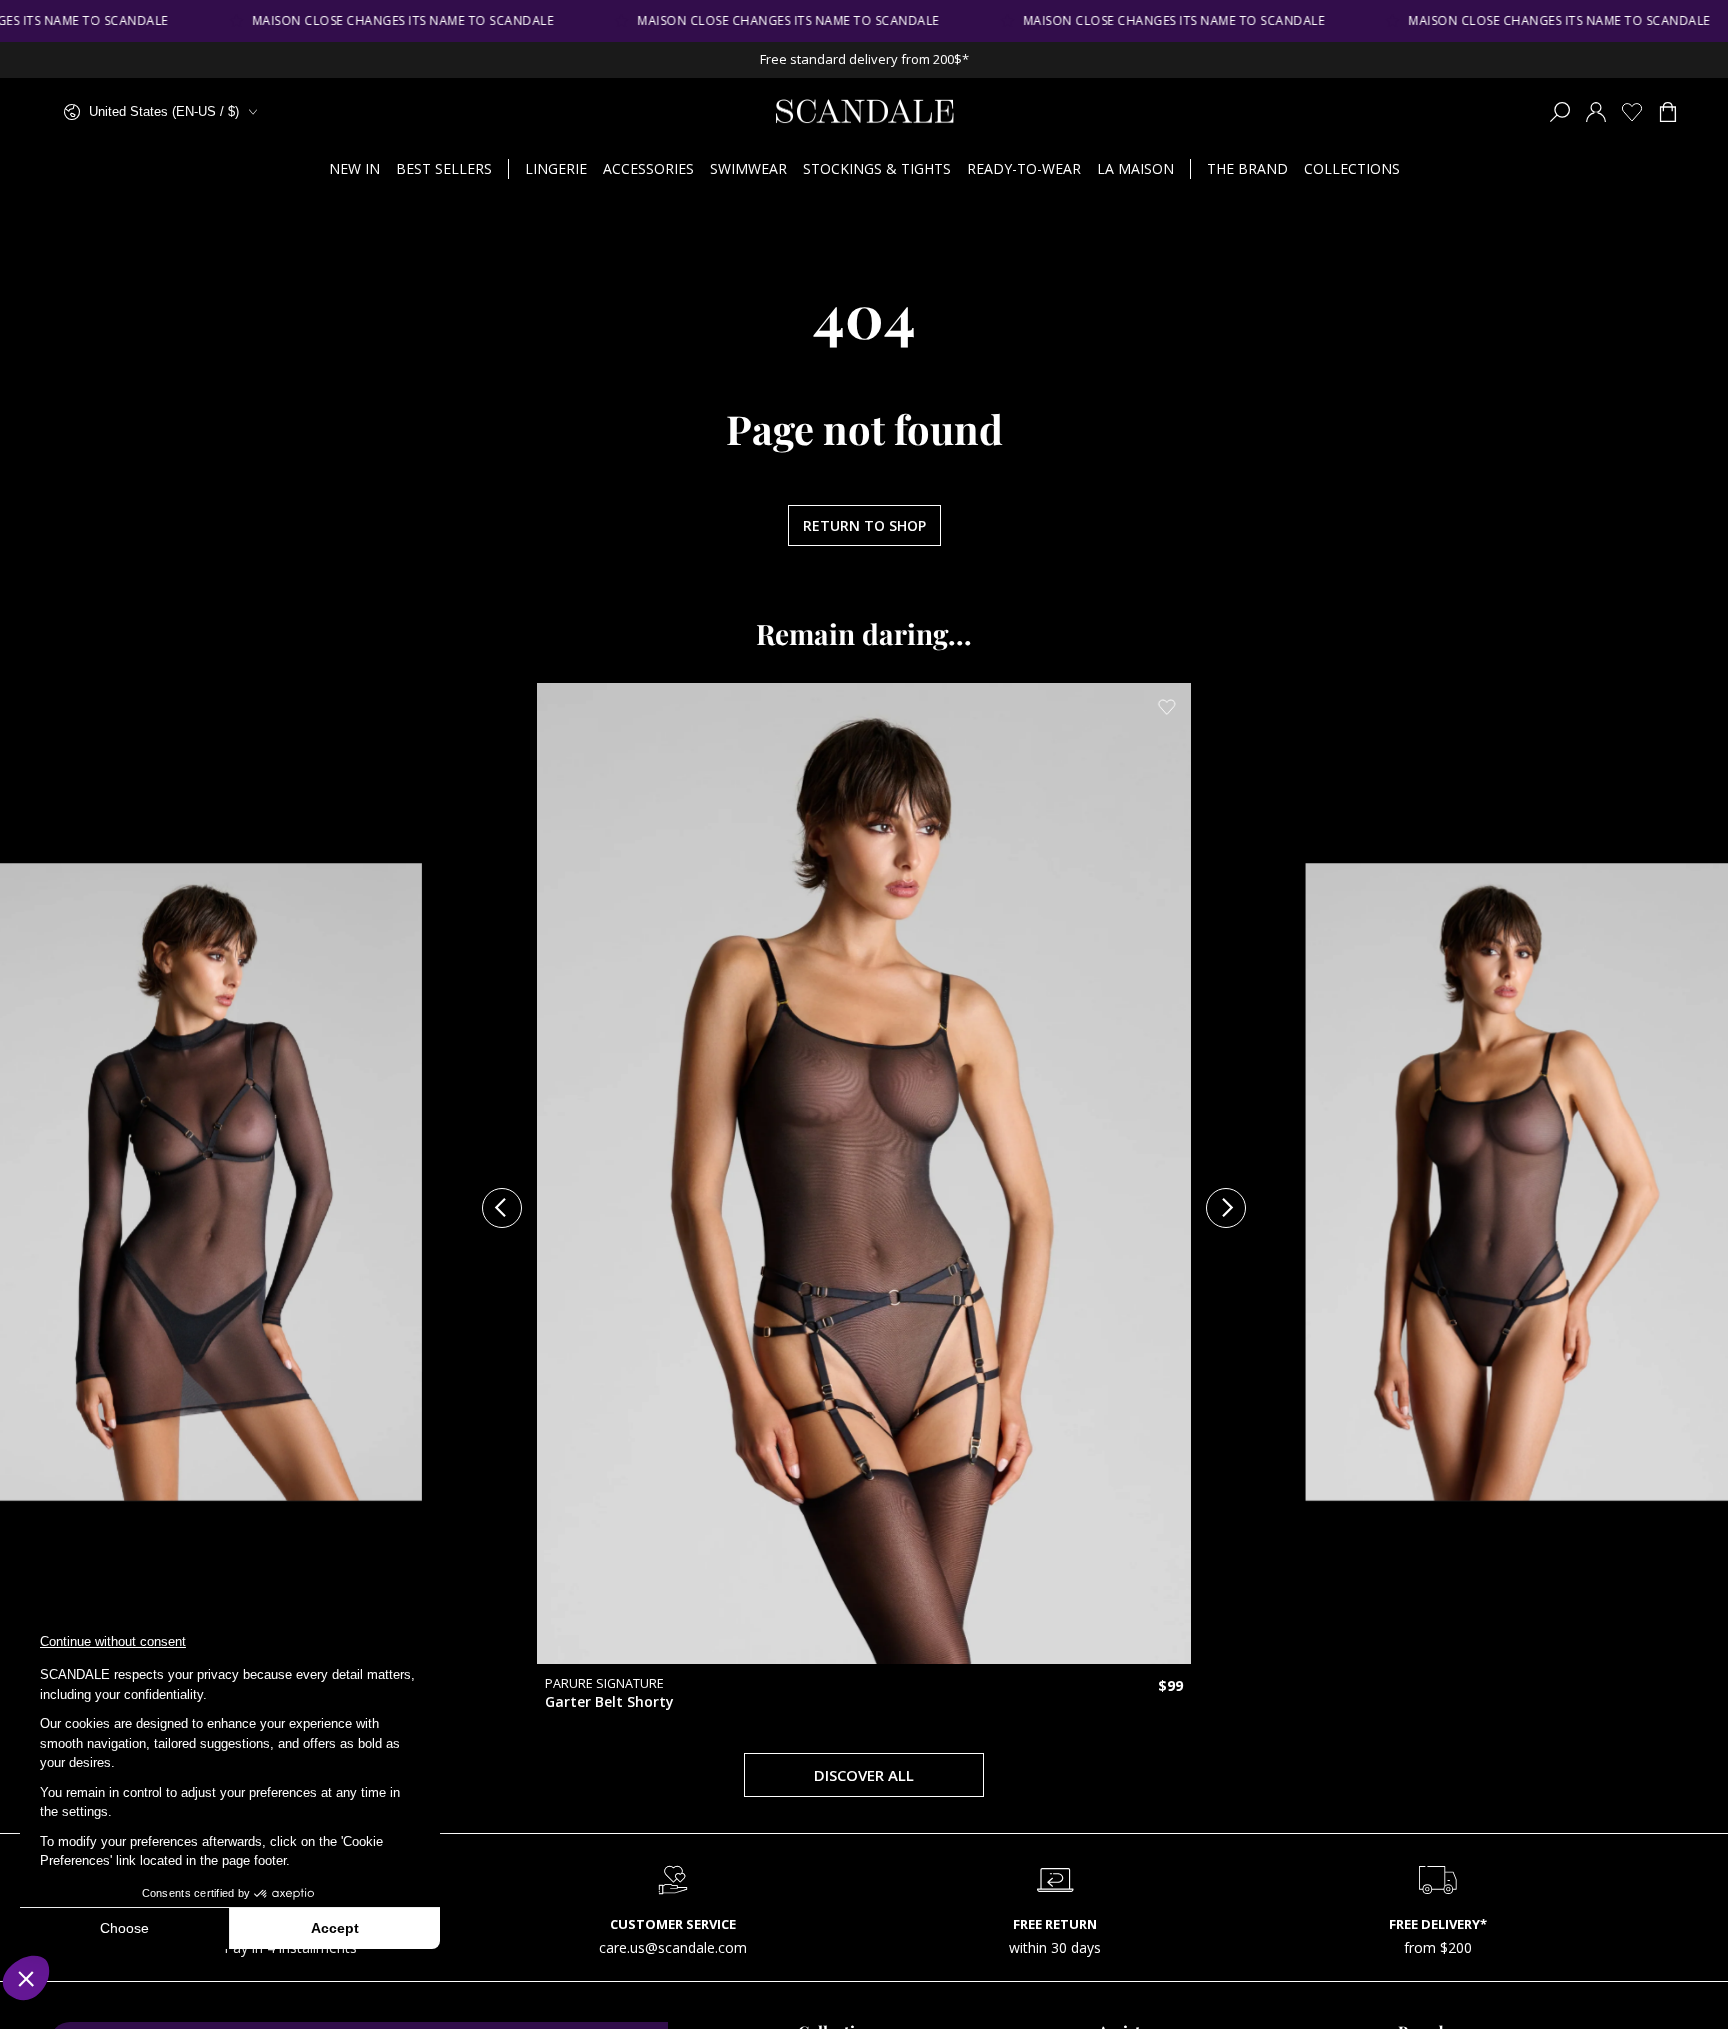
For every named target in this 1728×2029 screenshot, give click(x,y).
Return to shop (864, 525)
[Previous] (502, 1208)
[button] (1560, 112)
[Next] (1226, 1208)
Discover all (864, 1775)
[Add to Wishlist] (637, 878)
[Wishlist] (1632, 112)
